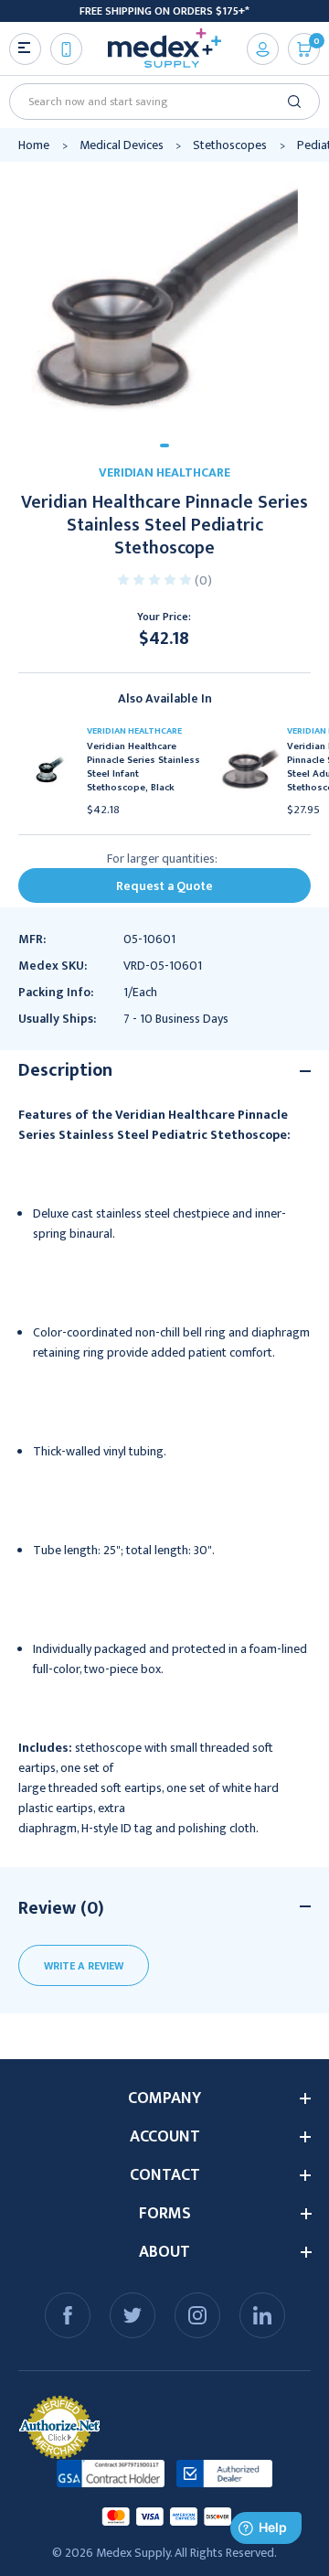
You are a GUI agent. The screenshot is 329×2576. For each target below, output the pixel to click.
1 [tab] (164, 445)
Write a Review (84, 1966)
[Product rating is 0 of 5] (156, 579)
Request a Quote (164, 886)
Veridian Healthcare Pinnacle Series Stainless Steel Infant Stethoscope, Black (143, 767)
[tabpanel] (164, 296)
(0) (203, 580)
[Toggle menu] (25, 49)
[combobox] (158, 102)
